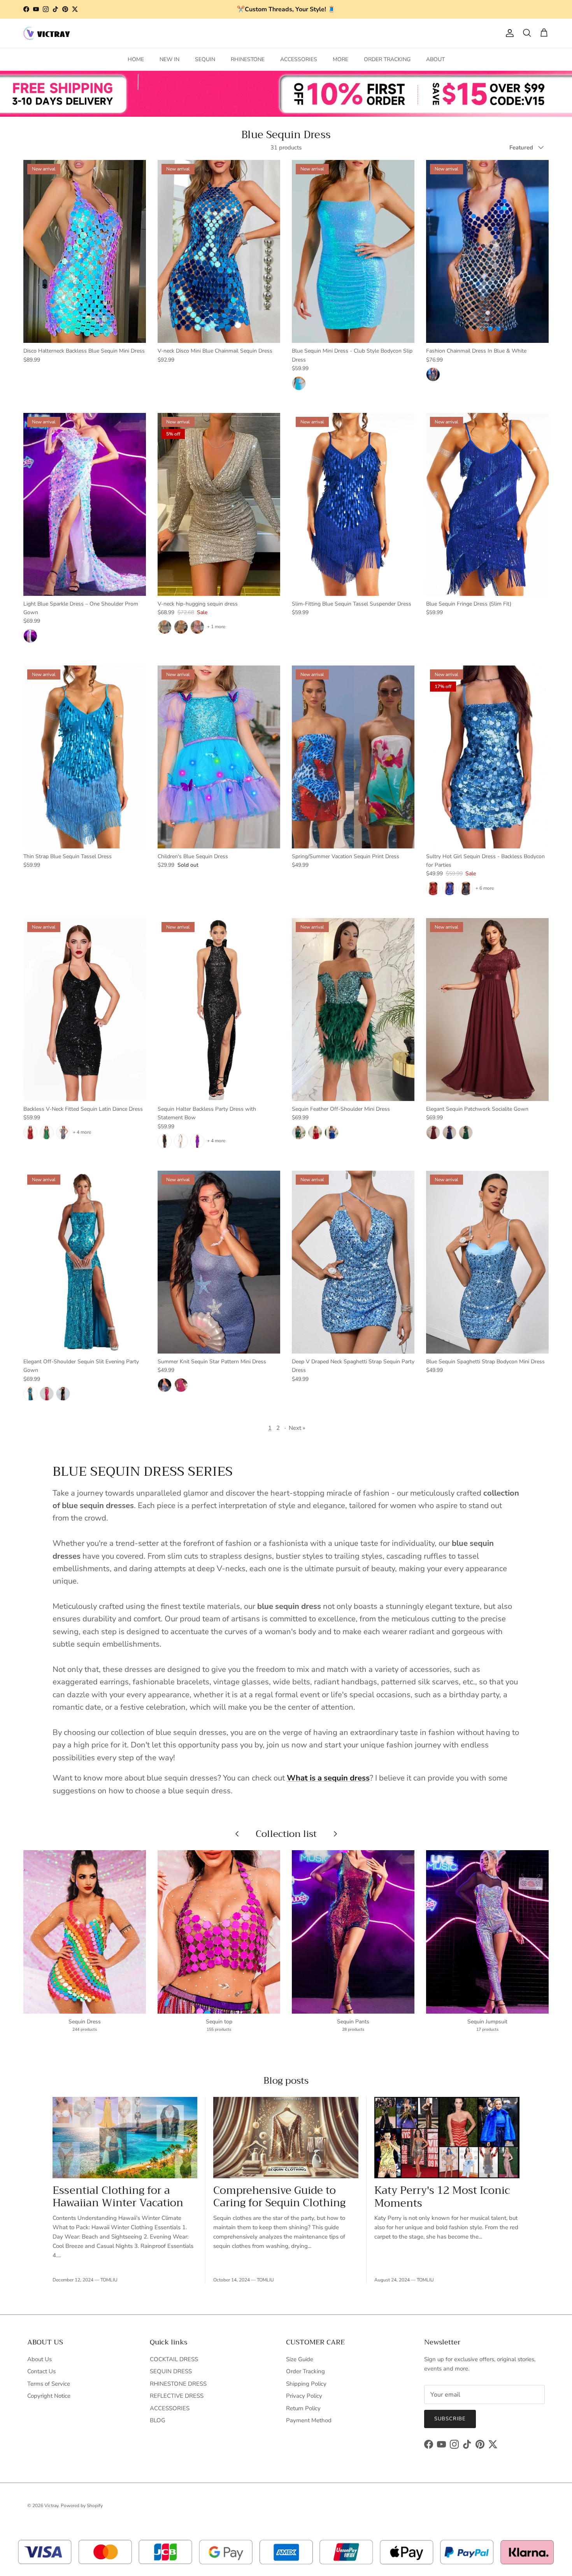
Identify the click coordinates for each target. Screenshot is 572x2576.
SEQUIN (205, 59)
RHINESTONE (248, 59)
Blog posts (286, 2081)
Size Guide (300, 2359)
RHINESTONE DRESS (178, 2384)
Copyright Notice (49, 2396)
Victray (51, 2506)
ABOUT (435, 59)
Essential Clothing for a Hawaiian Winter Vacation (118, 2197)
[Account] (508, 33)
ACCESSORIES (299, 59)
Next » (297, 1428)
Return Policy (303, 2408)
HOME (136, 59)
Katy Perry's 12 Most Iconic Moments (442, 2197)
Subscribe (450, 2419)
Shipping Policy (306, 2384)
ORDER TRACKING (387, 59)
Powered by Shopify (82, 2506)
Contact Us (41, 2371)
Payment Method (309, 2420)
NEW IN (169, 59)
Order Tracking (305, 2371)
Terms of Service (49, 2384)
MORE (340, 59)
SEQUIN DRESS (171, 2371)
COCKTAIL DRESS (174, 2359)
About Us (39, 2359)
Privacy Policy (304, 2396)
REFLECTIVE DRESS (177, 2396)
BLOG (158, 2420)
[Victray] (47, 33)
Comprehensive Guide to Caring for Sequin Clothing (279, 2197)
